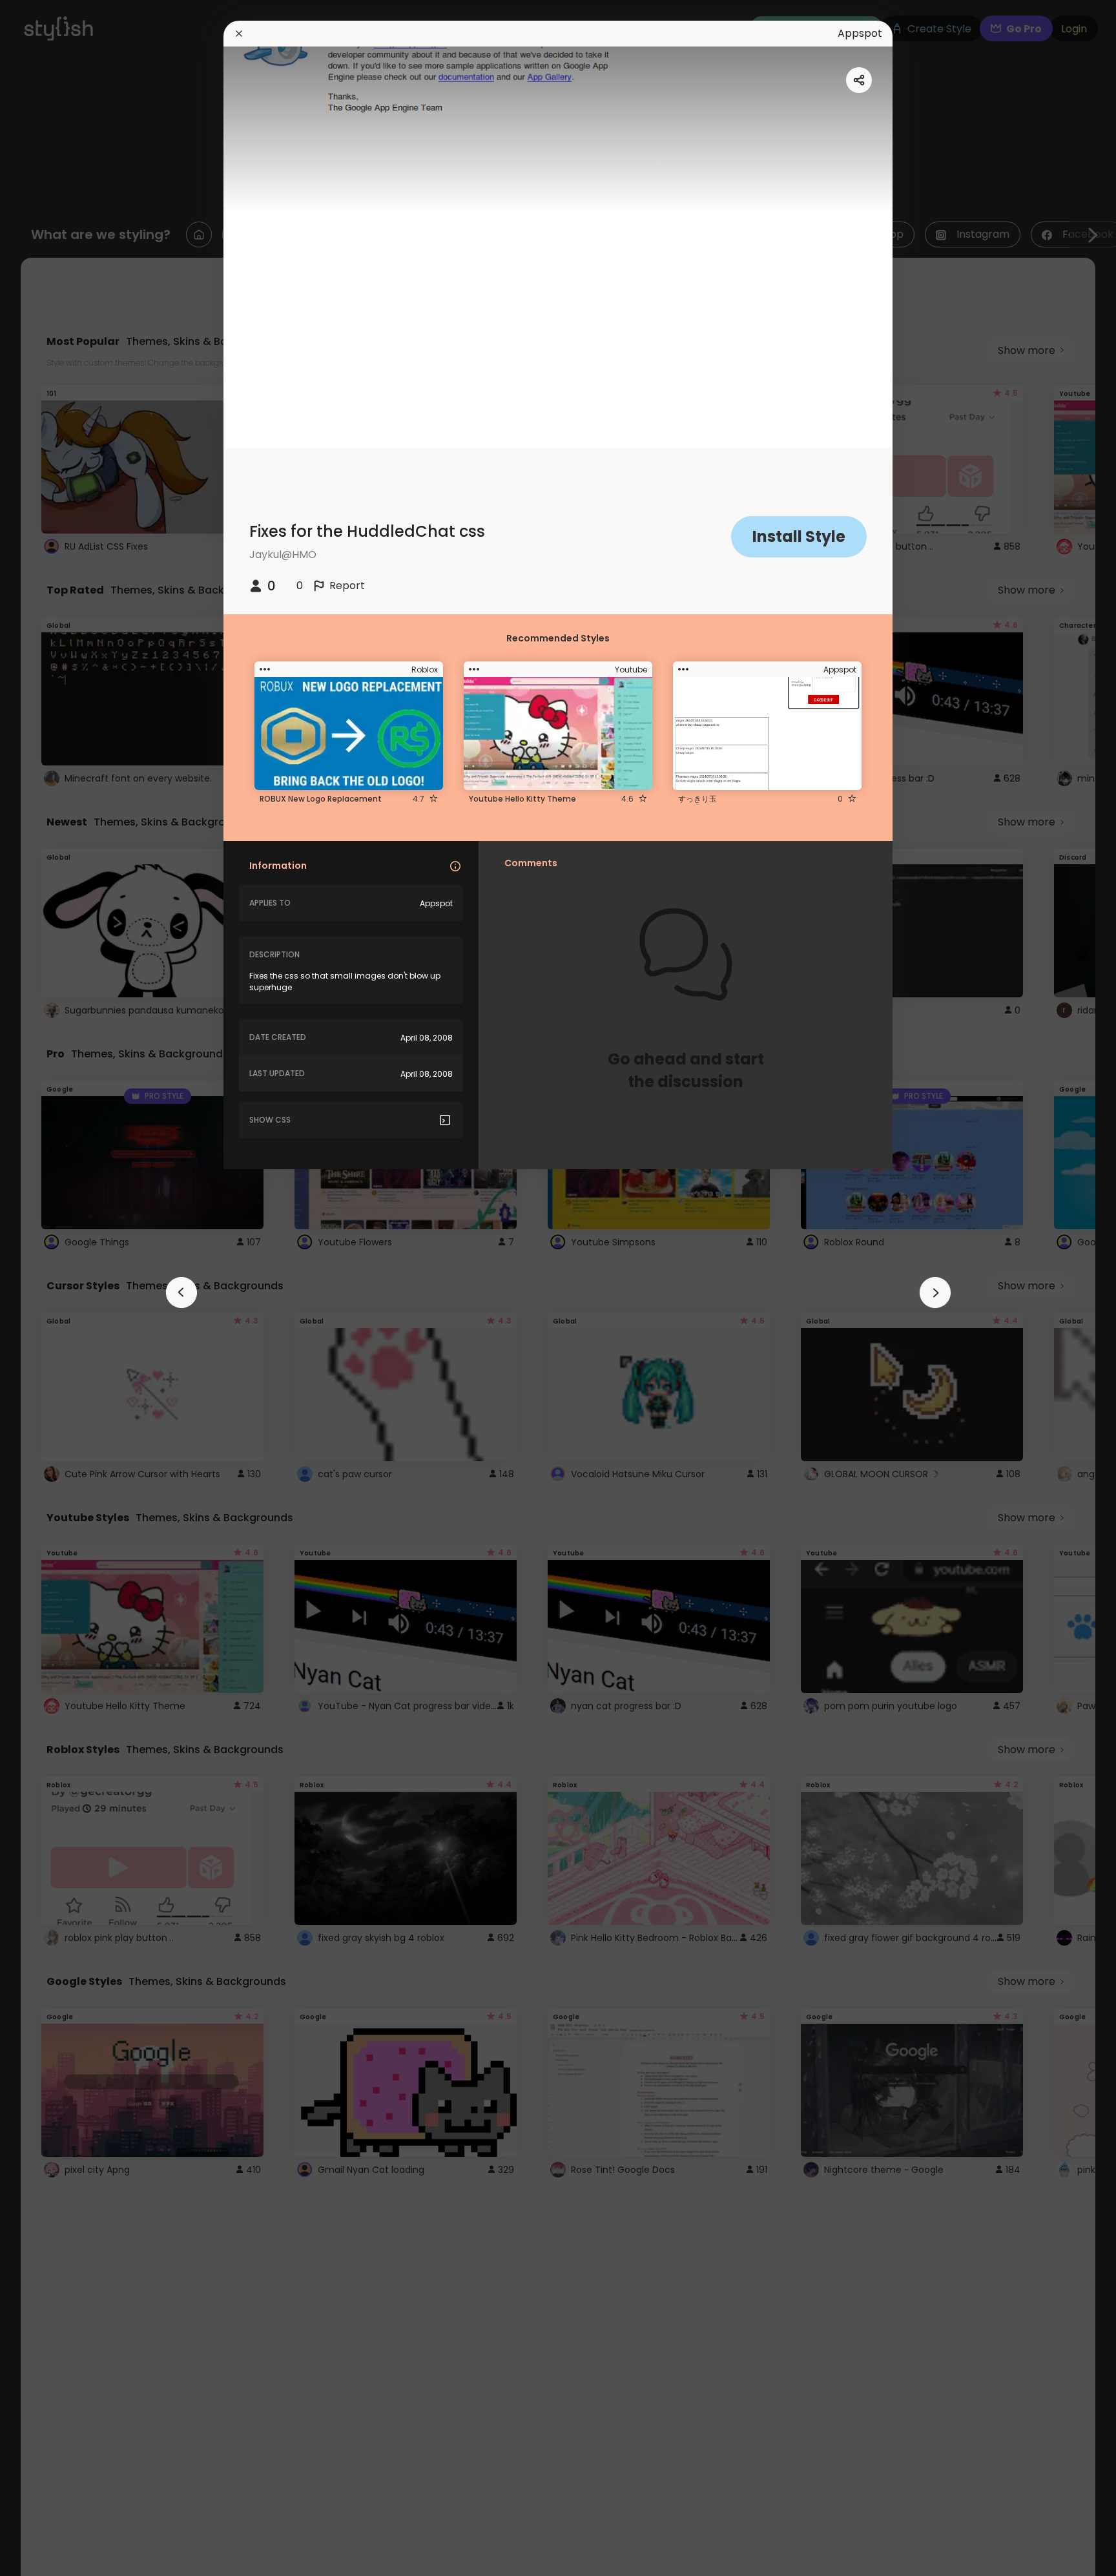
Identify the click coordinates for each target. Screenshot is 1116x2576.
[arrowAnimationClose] (181, 1293)
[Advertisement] (52, 1288)
